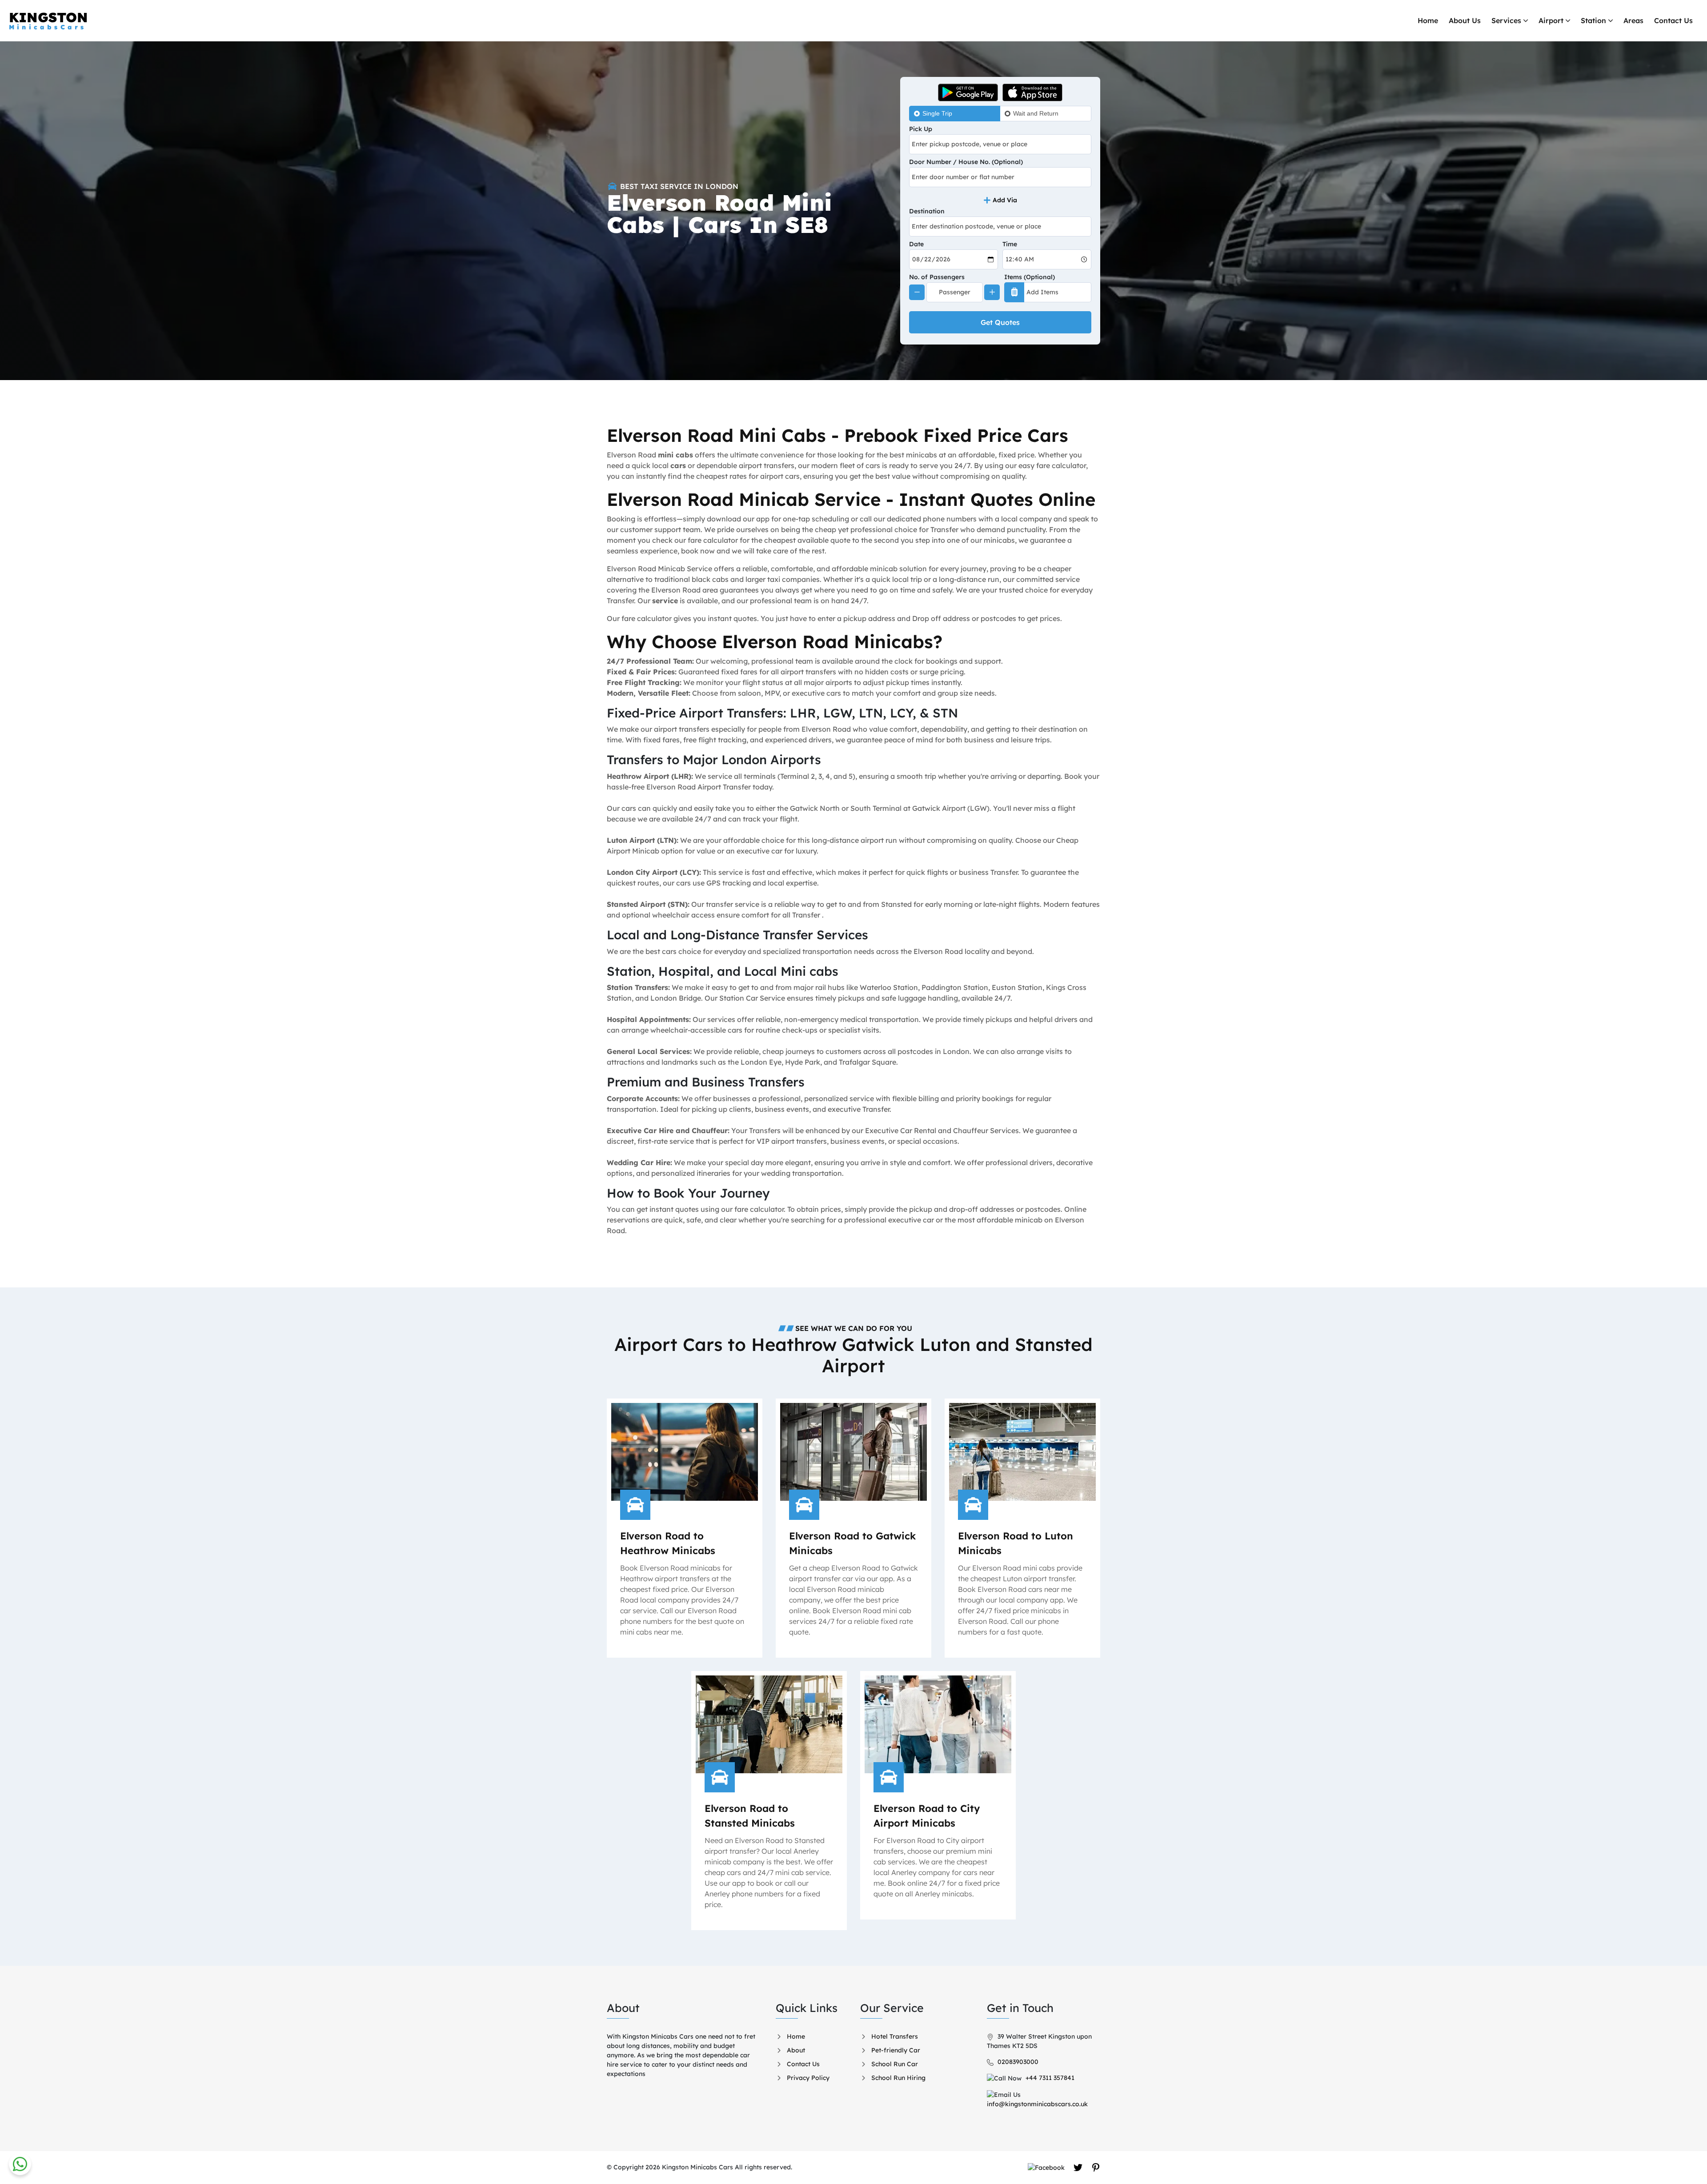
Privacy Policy (808, 2078)
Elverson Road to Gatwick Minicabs (852, 1543)
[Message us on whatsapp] (20, 2164)
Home (1428, 20)
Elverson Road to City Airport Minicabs (927, 1816)
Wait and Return (1036, 113)
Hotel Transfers (895, 2036)
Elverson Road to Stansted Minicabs (750, 1816)
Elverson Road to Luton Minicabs (1016, 1543)
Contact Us (1673, 20)
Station (1593, 20)
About (796, 2050)
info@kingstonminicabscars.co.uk (1037, 2104)
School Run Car (895, 2064)
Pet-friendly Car (896, 2050)
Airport (1551, 20)
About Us (1465, 20)
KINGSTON (48, 20)
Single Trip (937, 113)
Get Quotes (1000, 322)
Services (1506, 20)
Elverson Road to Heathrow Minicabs (668, 1543)
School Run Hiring (898, 2078)
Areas (1633, 20)
